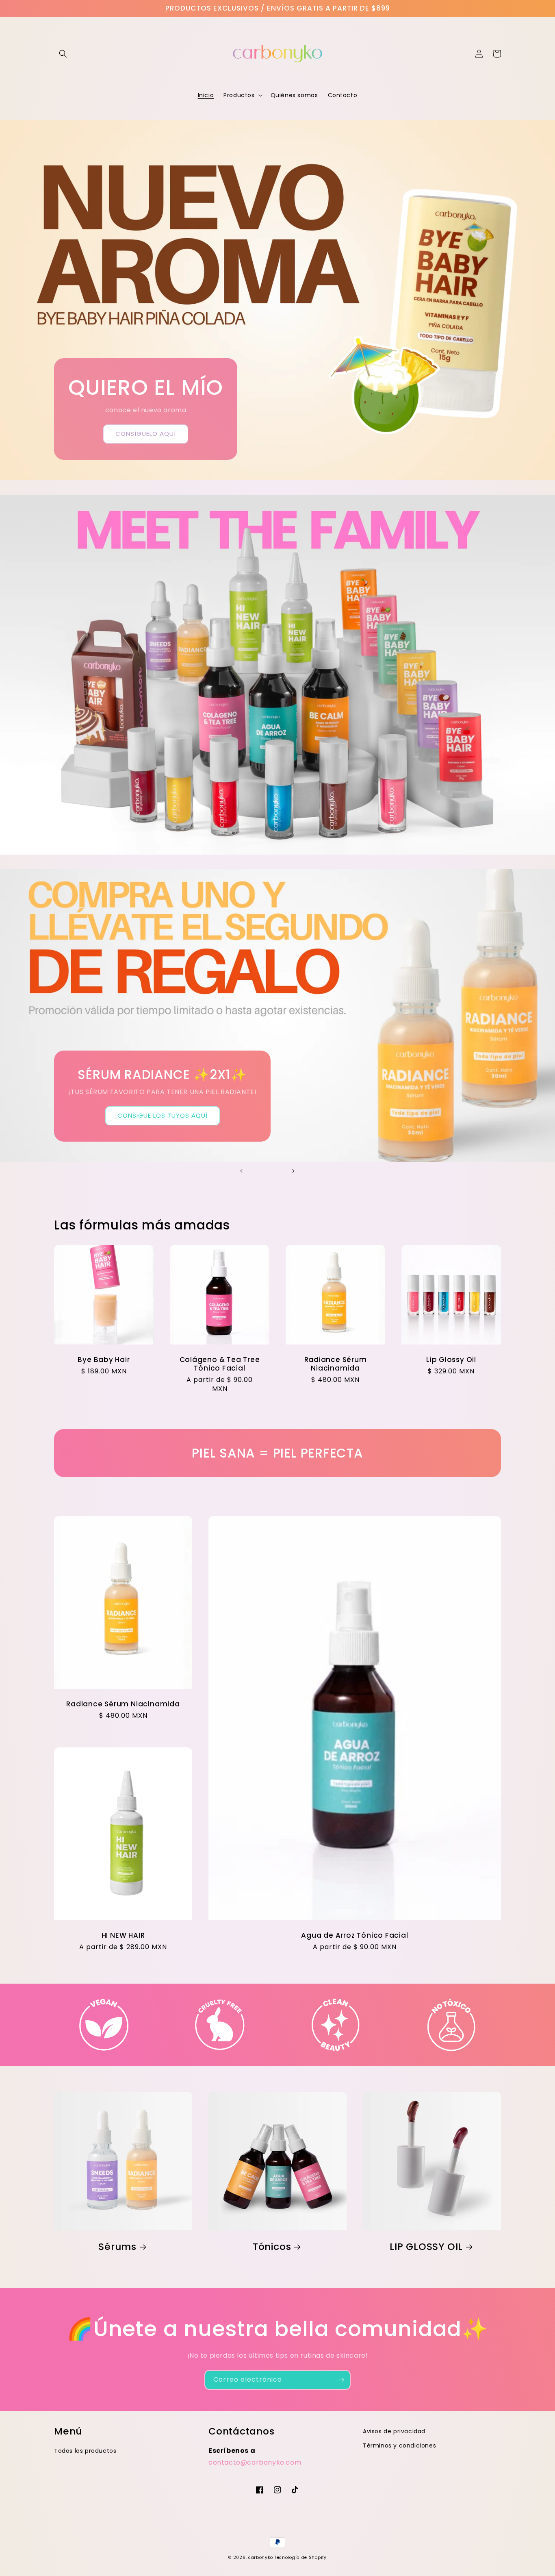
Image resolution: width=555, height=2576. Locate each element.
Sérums (117, 2247)
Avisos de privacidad (394, 2431)
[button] (63, 54)
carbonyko (260, 2558)
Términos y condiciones (399, 2445)
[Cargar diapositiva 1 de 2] (261, 1171)
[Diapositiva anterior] (241, 1171)
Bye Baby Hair (104, 1360)
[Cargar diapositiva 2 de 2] (273, 1171)
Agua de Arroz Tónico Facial (354, 1935)
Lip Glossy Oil (451, 1360)
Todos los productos (85, 2451)
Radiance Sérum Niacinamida (336, 1364)
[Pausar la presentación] (314, 1171)
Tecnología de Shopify (300, 2558)
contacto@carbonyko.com (255, 2462)
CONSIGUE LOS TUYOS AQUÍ (163, 1115)
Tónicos (272, 2247)
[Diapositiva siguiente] (293, 1171)
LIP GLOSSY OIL (426, 2247)
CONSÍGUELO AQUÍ (146, 434)
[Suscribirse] (341, 2380)
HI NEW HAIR (123, 1935)
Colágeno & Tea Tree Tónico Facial (220, 1364)
